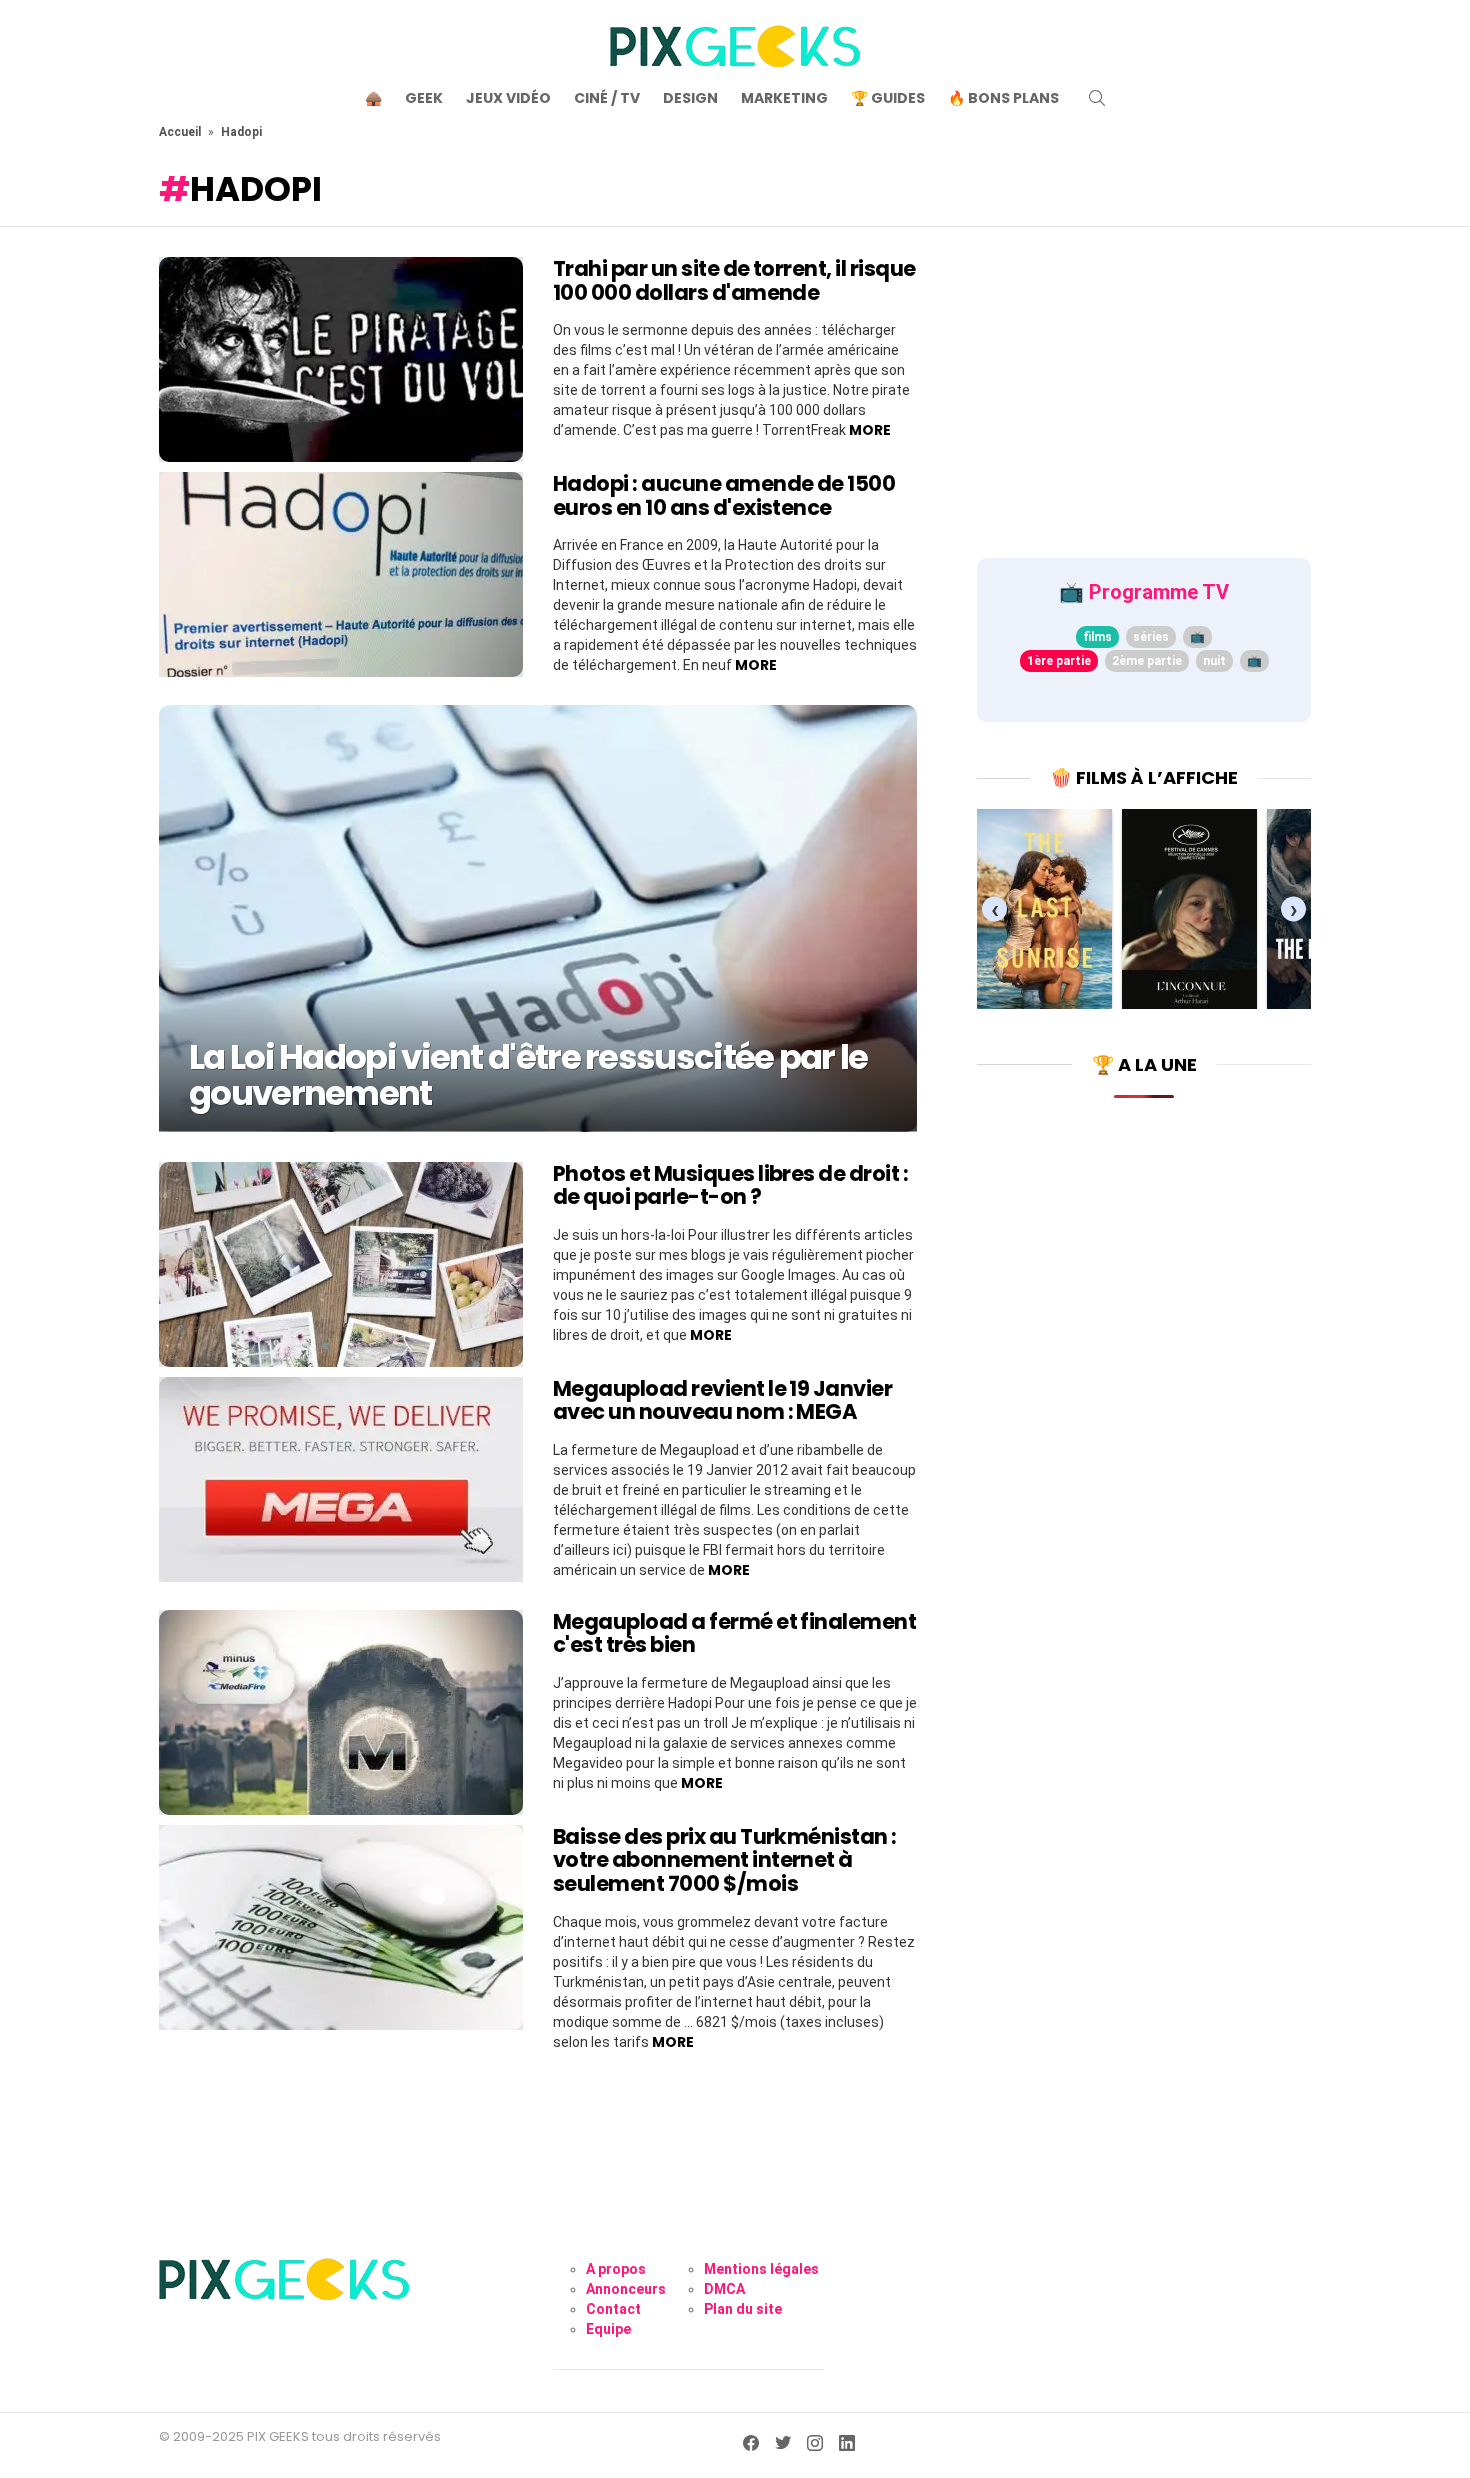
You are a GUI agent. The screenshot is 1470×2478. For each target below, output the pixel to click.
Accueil (180, 132)
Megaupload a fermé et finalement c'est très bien (734, 1633)
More (870, 430)
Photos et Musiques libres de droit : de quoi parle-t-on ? (730, 1185)
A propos (616, 2269)
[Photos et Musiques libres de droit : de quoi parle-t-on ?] (341, 1264)
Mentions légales (761, 2269)
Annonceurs (626, 2289)
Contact (613, 2309)
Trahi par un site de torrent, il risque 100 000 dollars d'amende (734, 280)
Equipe (608, 2329)
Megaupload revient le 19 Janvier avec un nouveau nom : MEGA (722, 1400)
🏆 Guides (888, 98)
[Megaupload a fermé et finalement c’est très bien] (341, 1712)
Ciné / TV (607, 98)
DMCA (724, 2289)
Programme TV (1159, 592)
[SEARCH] (1097, 98)
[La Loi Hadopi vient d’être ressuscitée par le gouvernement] (538, 918)
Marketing (784, 98)
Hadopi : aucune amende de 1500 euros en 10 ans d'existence (724, 495)
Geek (424, 98)
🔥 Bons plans (1003, 98)
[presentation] (994, 908)
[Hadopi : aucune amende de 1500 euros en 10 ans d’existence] (341, 574)
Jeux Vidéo (508, 98)
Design (690, 98)
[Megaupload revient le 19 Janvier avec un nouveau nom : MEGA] (341, 1479)
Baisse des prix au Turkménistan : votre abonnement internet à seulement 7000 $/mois (725, 1860)
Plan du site (743, 2309)
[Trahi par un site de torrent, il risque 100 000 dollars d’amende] (341, 359)
